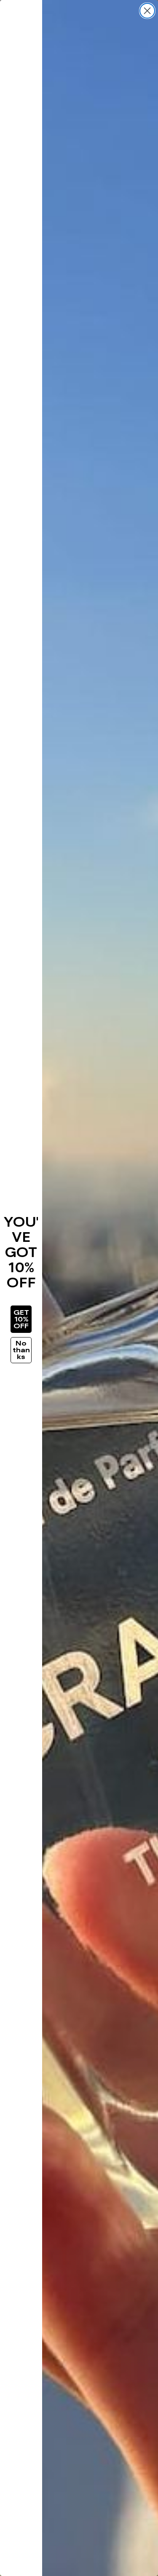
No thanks (21, 1350)
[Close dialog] (147, 11)
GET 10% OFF (21, 1319)
